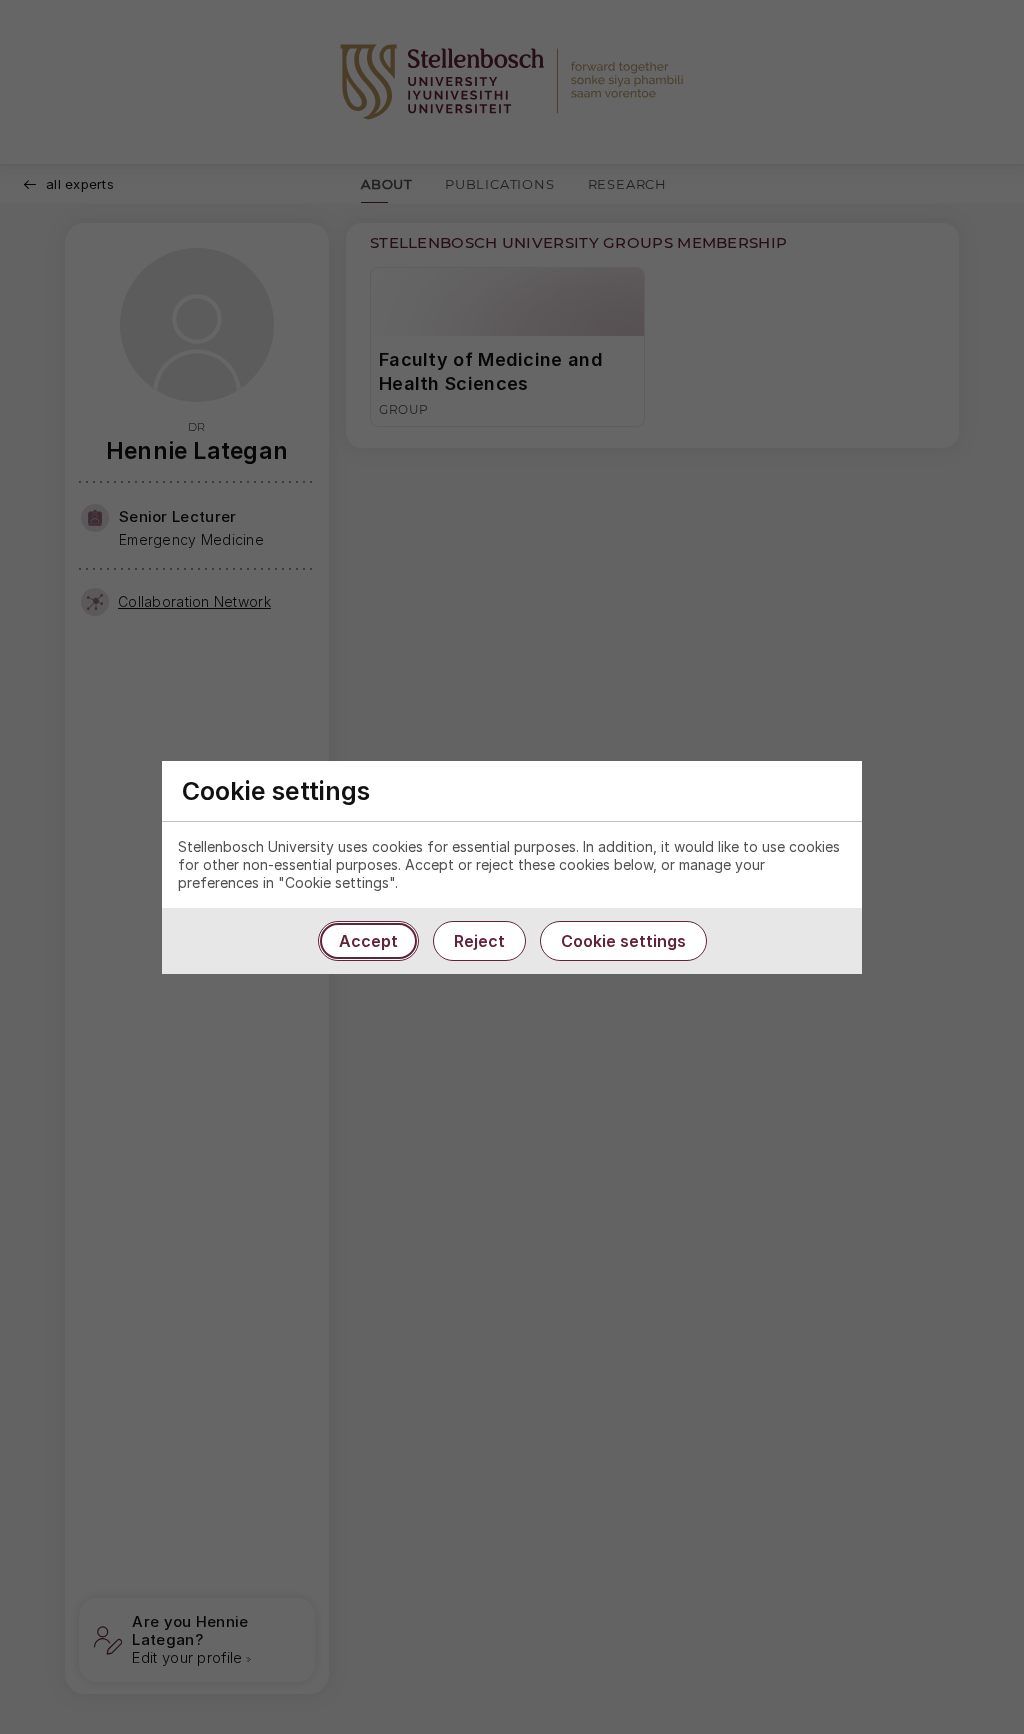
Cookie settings (623, 941)
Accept (368, 941)
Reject (479, 941)
